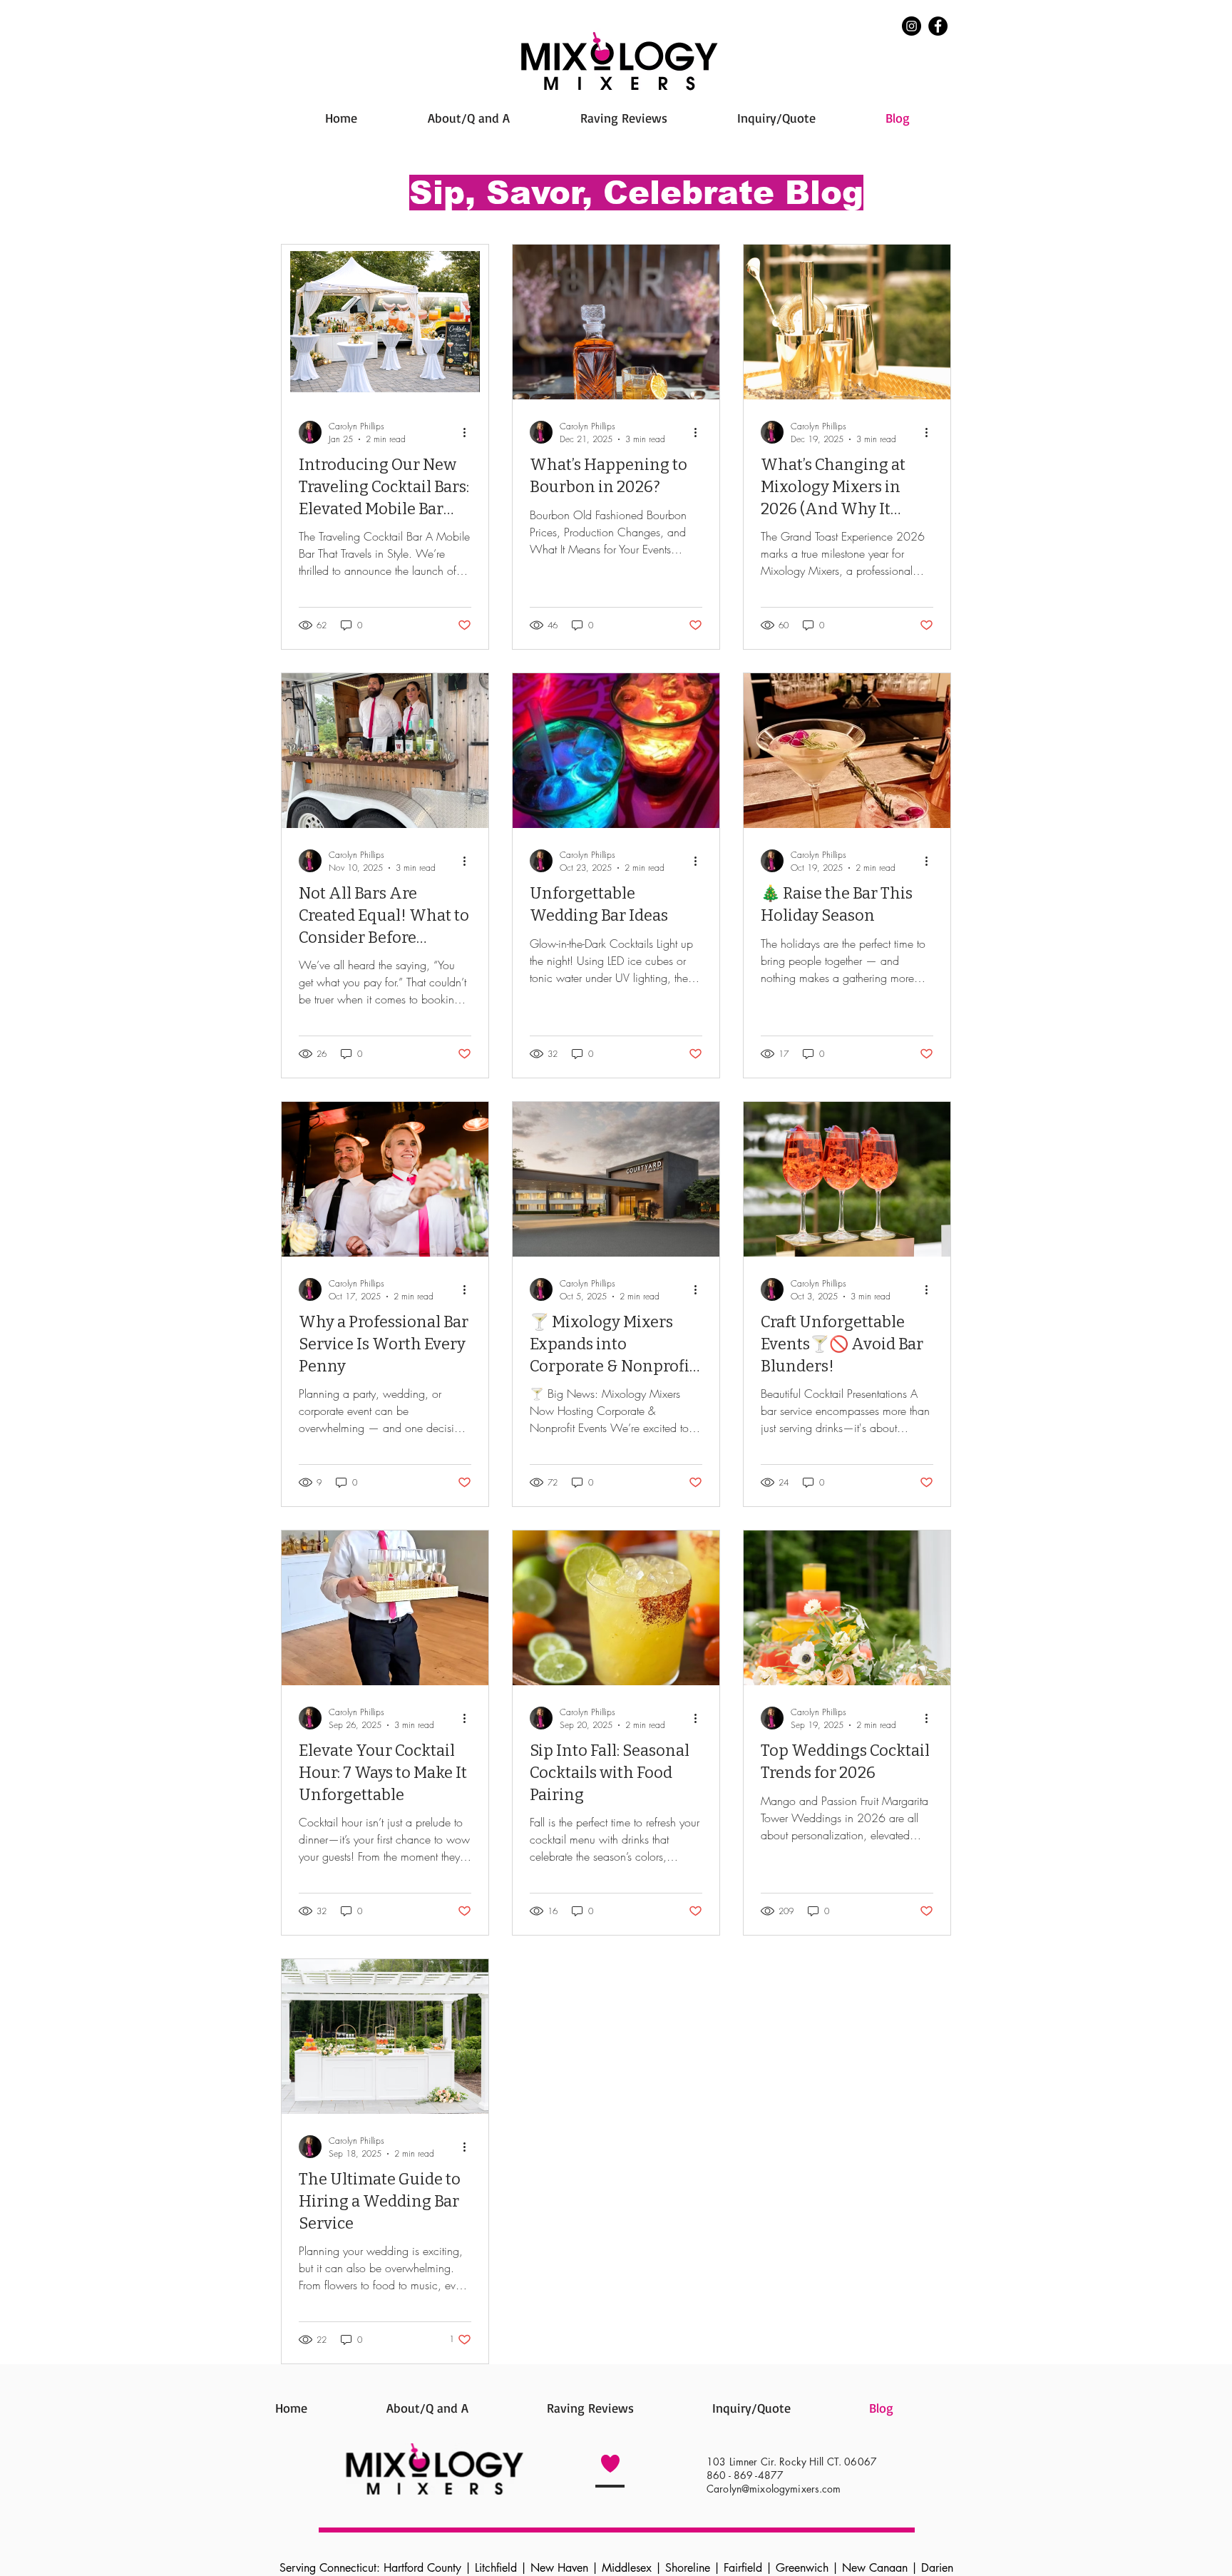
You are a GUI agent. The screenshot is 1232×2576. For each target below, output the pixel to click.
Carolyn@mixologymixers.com (774, 2489)
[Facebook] (938, 26)
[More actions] (469, 432)
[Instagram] (912, 26)
